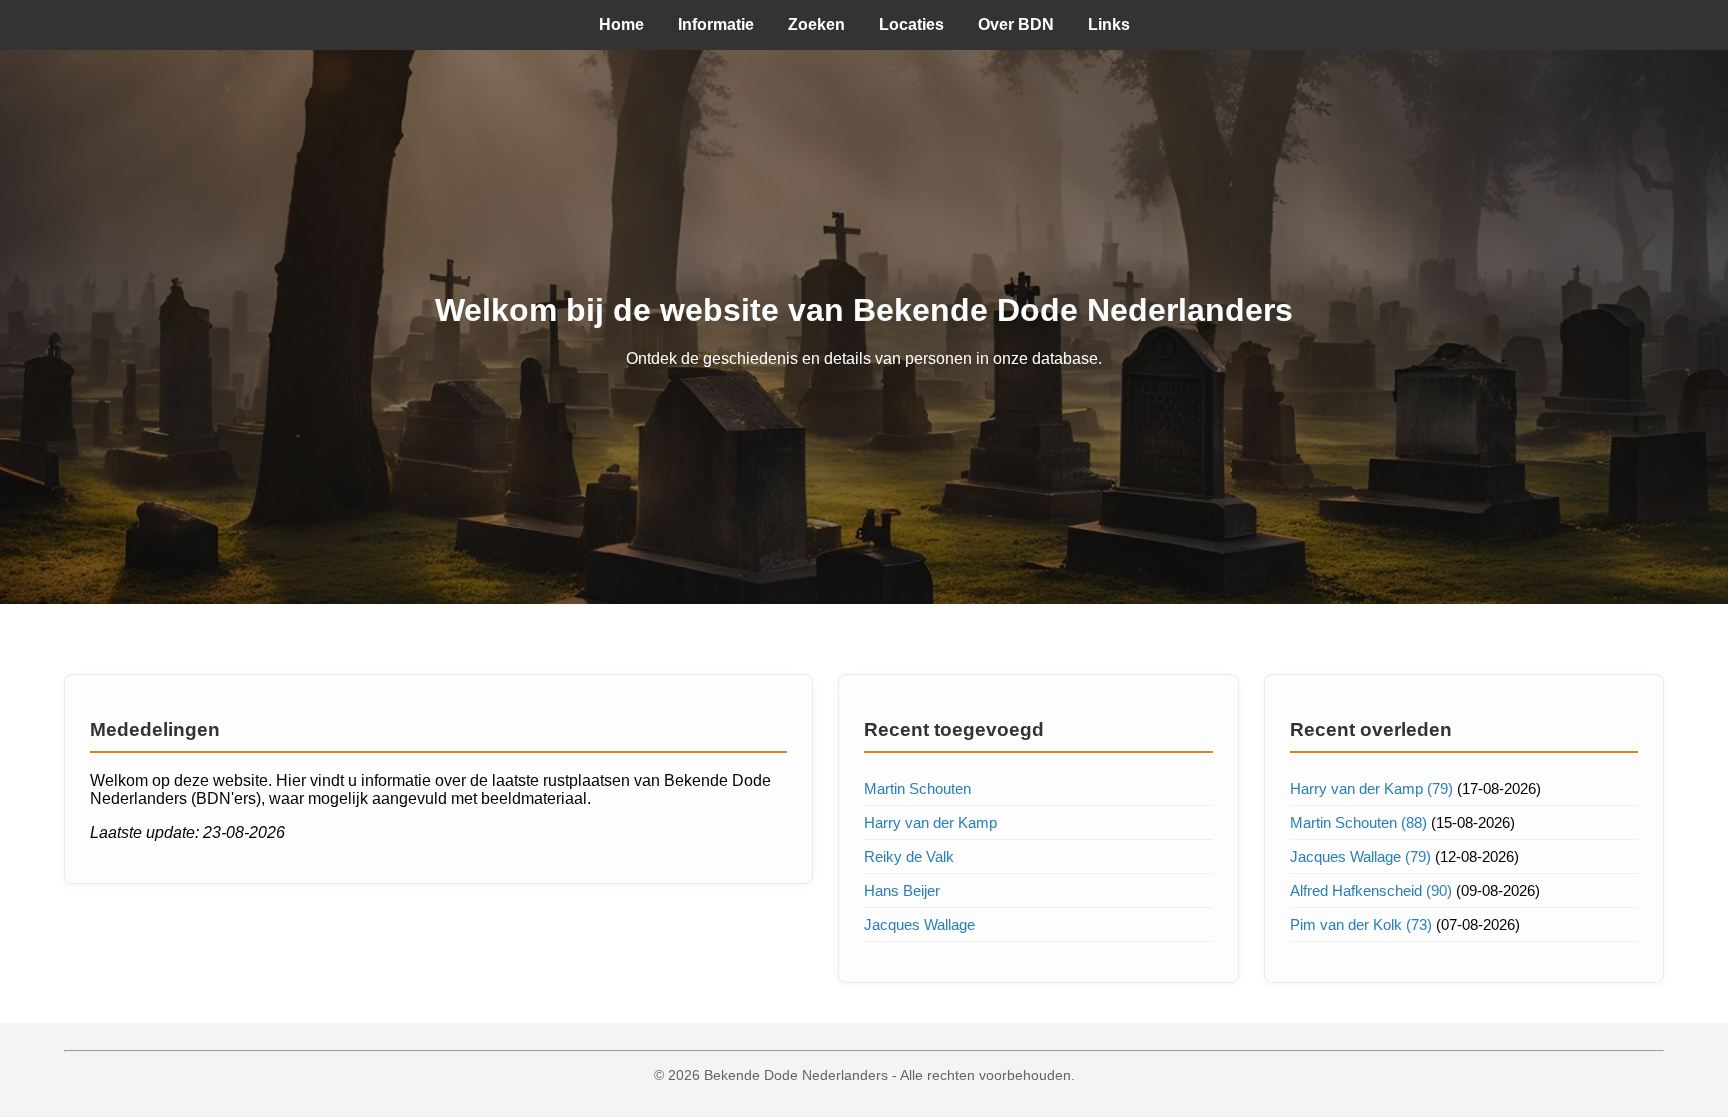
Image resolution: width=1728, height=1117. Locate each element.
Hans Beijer (902, 890)
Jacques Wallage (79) (1360, 856)
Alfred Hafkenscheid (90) (1371, 890)
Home (621, 24)
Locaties (911, 24)
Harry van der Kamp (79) (1371, 788)
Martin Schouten (917, 788)
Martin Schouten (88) (1358, 822)
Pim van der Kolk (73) (1361, 924)
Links (1109, 24)
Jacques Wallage (919, 924)
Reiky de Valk (909, 856)
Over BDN (1016, 24)
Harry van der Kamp (930, 822)
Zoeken (816, 24)
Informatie (716, 24)
